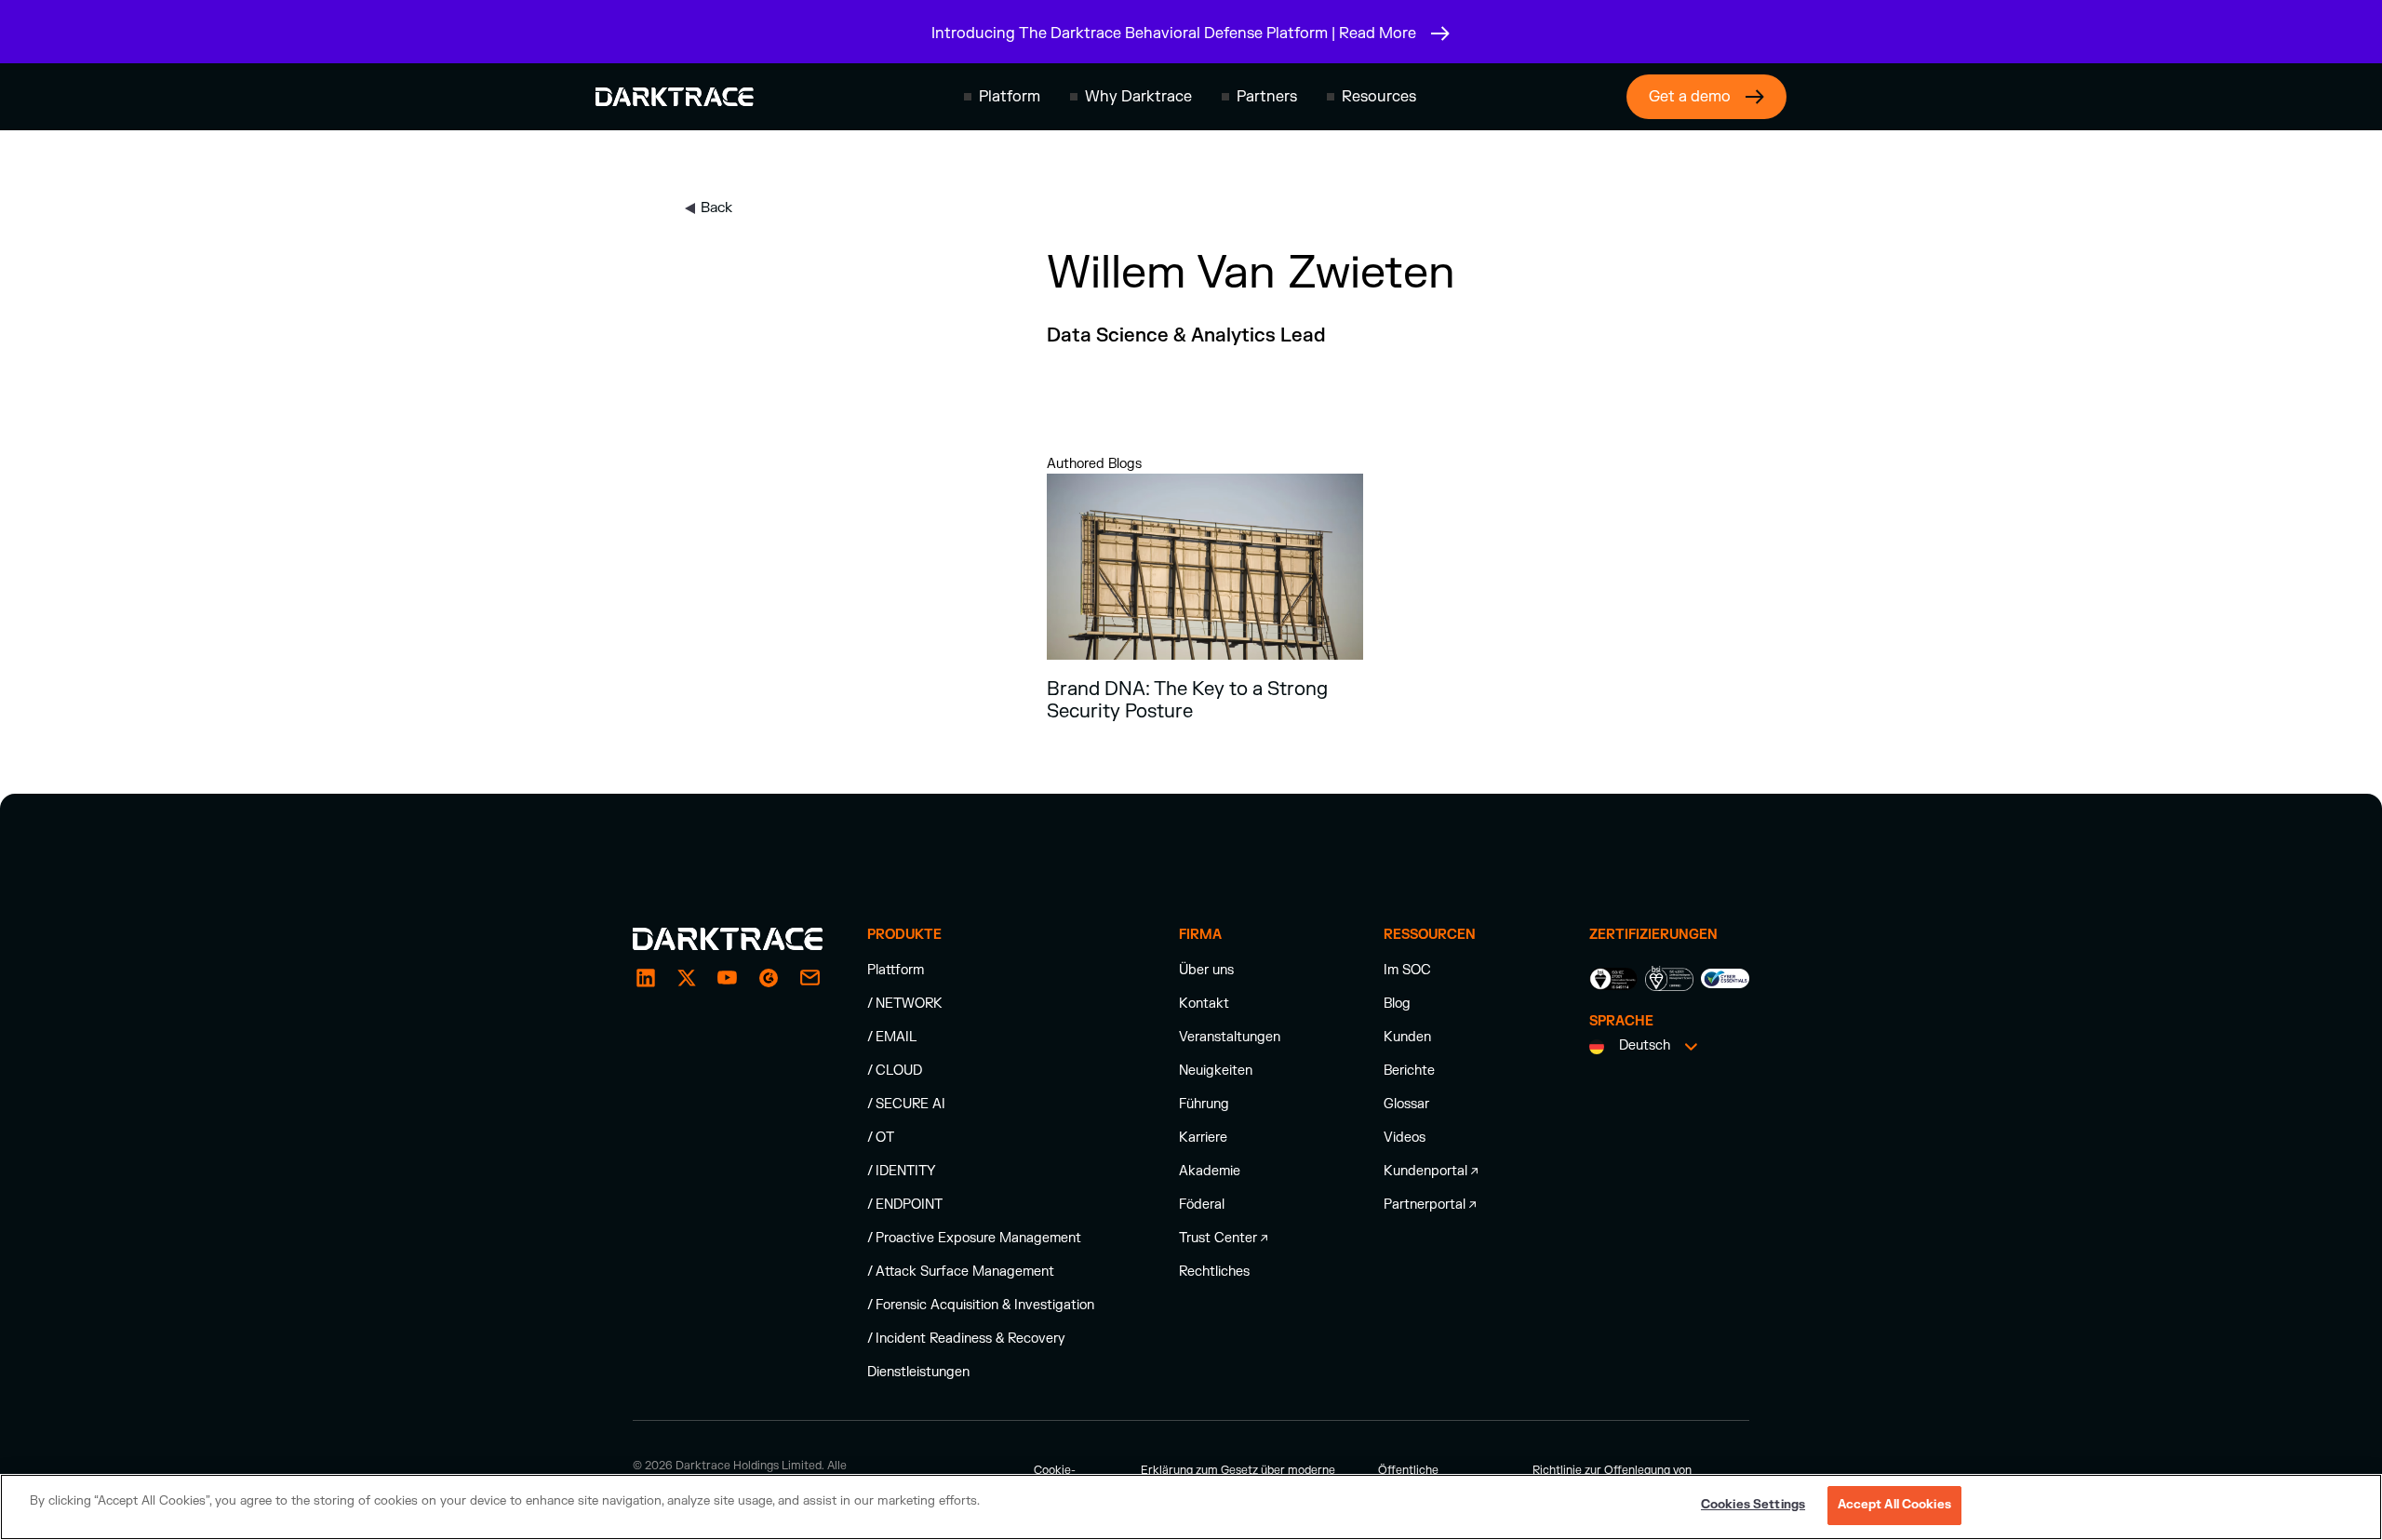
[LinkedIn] (646, 978)
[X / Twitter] (687, 978)
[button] (1002, 97)
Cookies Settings (1753, 1505)
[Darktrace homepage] (675, 97)
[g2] (769, 978)
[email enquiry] (810, 978)
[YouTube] (728, 978)
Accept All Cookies (1894, 1505)
